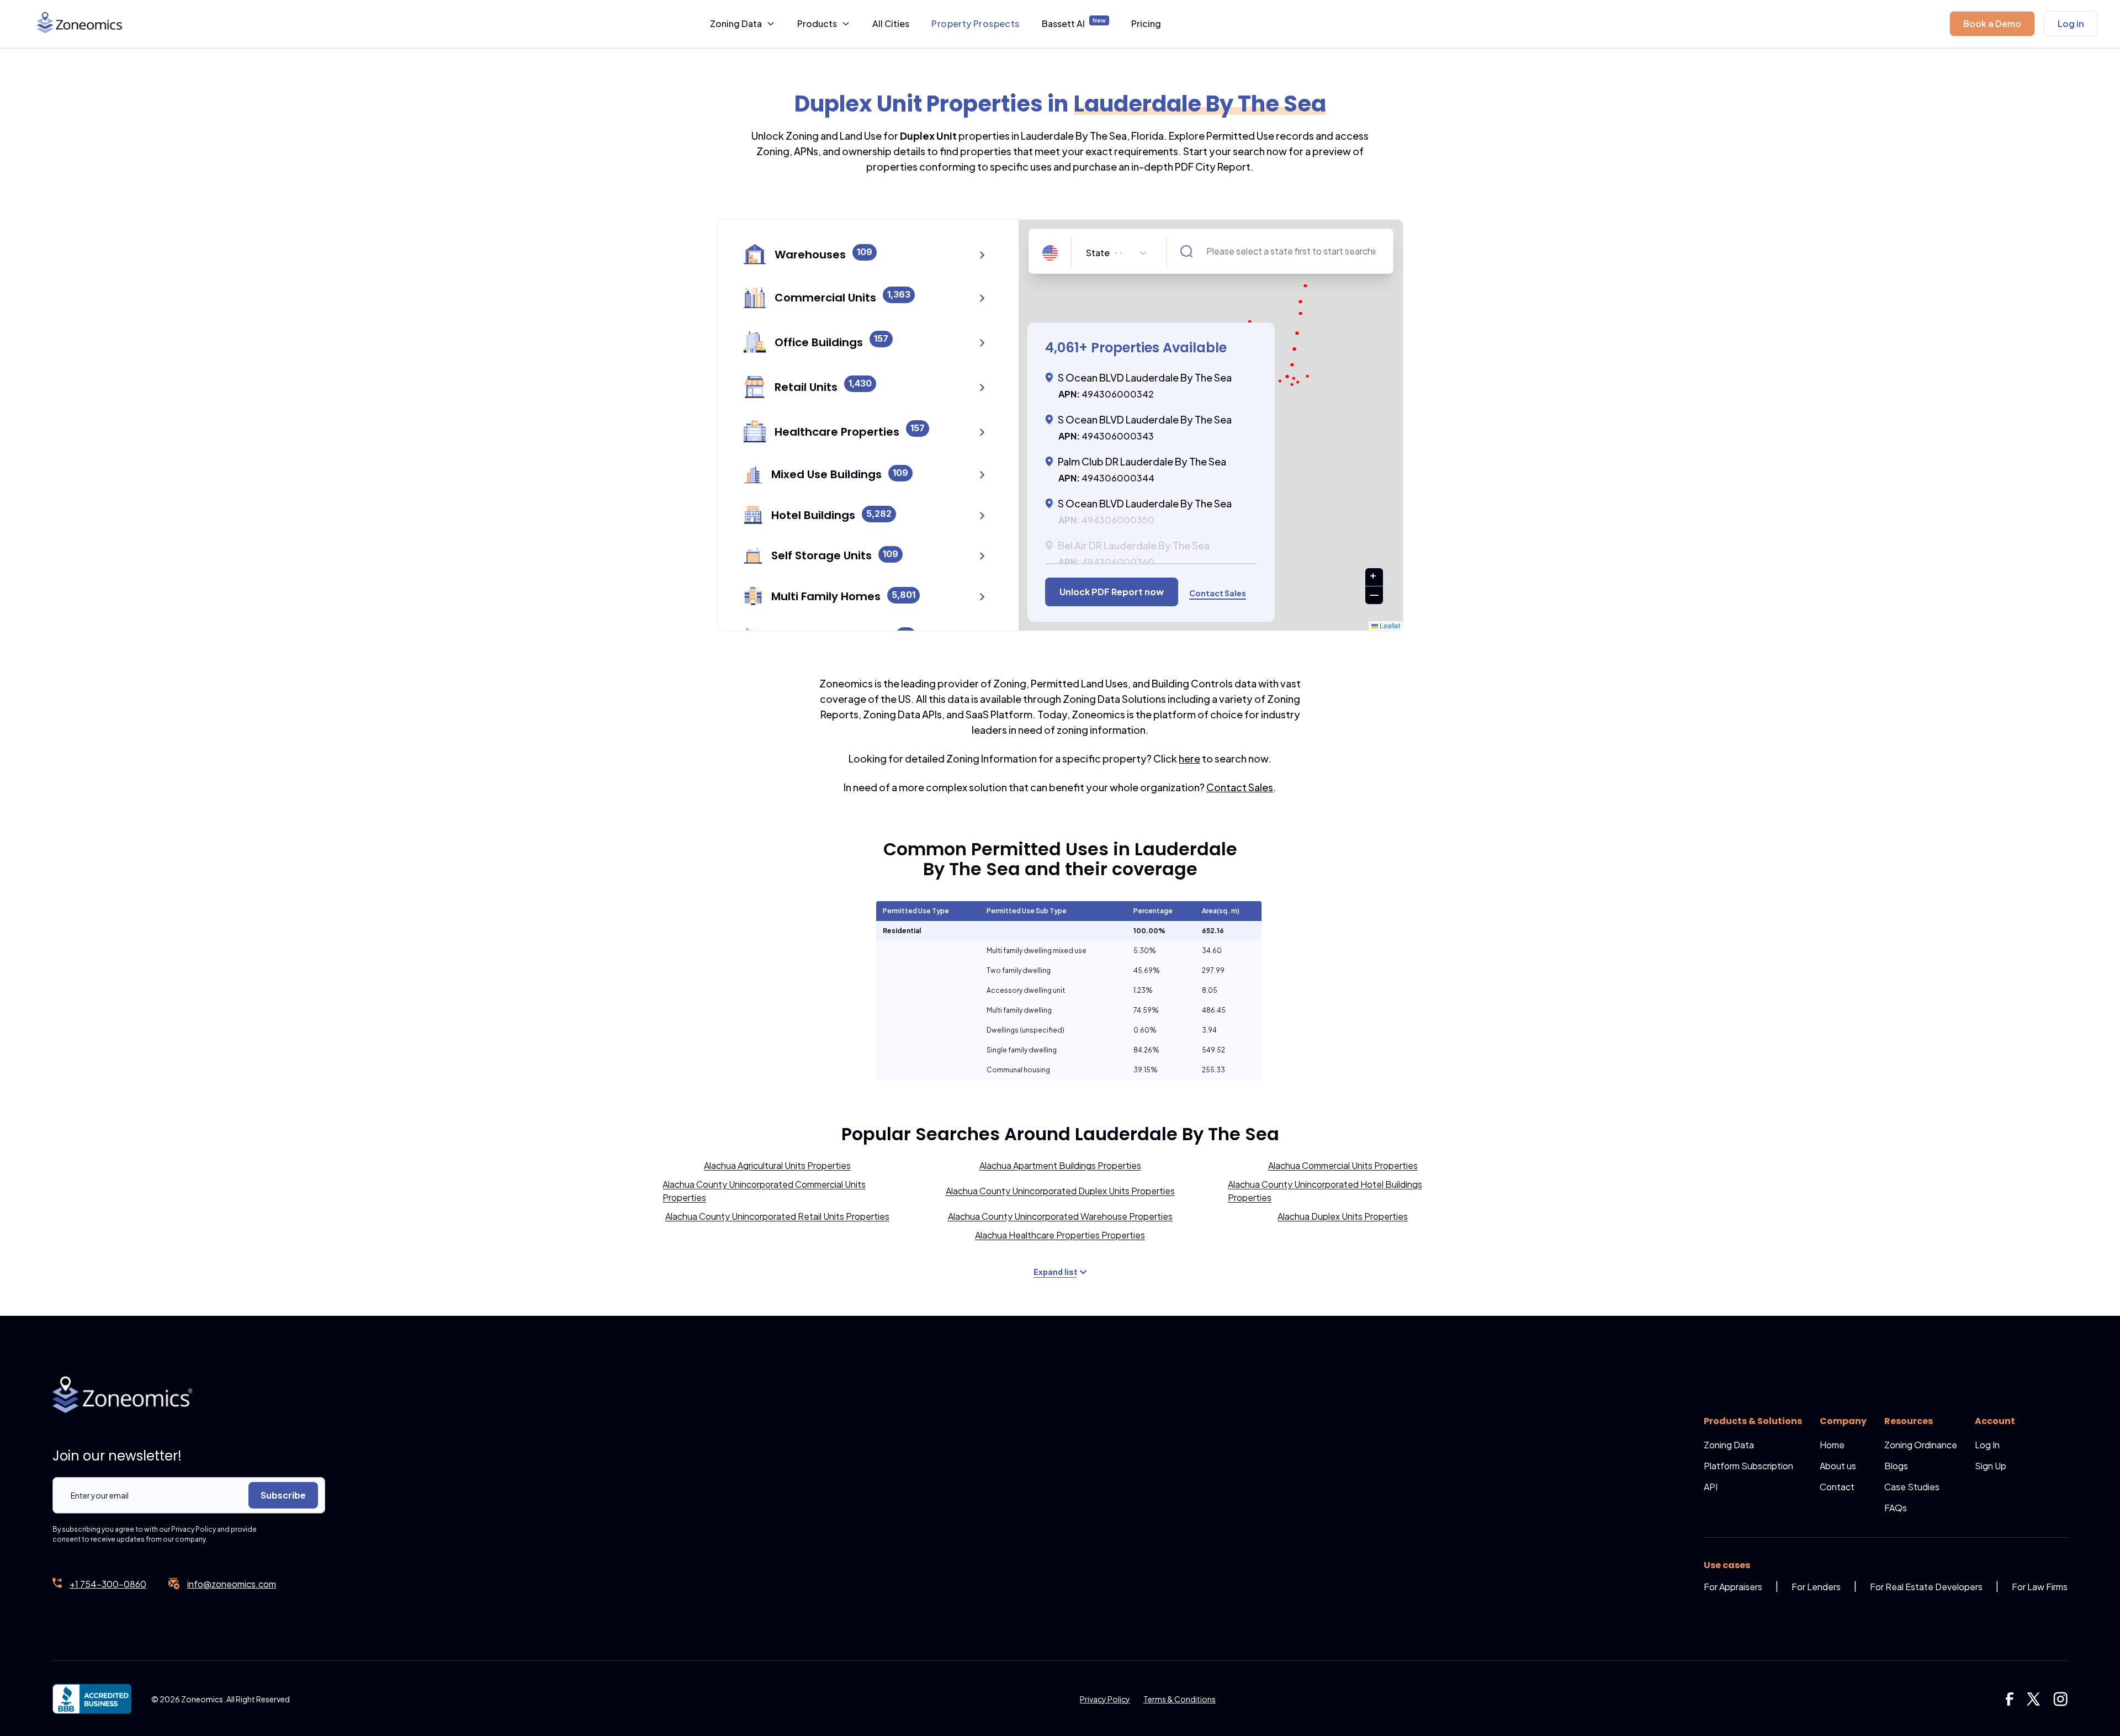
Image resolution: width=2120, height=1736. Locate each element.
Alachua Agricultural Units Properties (777, 1165)
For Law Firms (2040, 1587)
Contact (1837, 1487)
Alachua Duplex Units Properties (1343, 1216)
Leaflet (1389, 625)
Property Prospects (975, 23)
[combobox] (1087, 253)
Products (817, 23)
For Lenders (1816, 1587)
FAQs (1896, 1508)
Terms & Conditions (1180, 1699)
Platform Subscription (1748, 1466)
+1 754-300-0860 (108, 1584)
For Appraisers (1733, 1587)
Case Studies (1912, 1487)
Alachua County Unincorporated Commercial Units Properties (764, 1191)
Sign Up (1991, 1466)
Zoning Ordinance (1921, 1445)
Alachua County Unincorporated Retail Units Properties (777, 1216)
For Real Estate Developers (1926, 1587)
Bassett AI (1074, 23)
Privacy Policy (1105, 1699)
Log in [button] (2071, 23)
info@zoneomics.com (232, 1584)
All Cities (891, 23)
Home (1832, 1445)
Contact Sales (1240, 787)
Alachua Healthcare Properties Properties (1060, 1235)
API (1711, 1487)
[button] (1992, 24)
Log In (1987, 1445)
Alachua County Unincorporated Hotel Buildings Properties (1325, 1191)
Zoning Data (736, 23)
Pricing (1146, 23)
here (1189, 758)
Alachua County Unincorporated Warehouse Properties (1060, 1216)
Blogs (1896, 1466)
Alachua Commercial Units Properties (1343, 1165)
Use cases (1727, 1565)
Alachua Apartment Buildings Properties (1060, 1165)
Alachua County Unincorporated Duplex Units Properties (1060, 1191)
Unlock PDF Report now (1112, 592)
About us (1838, 1466)
